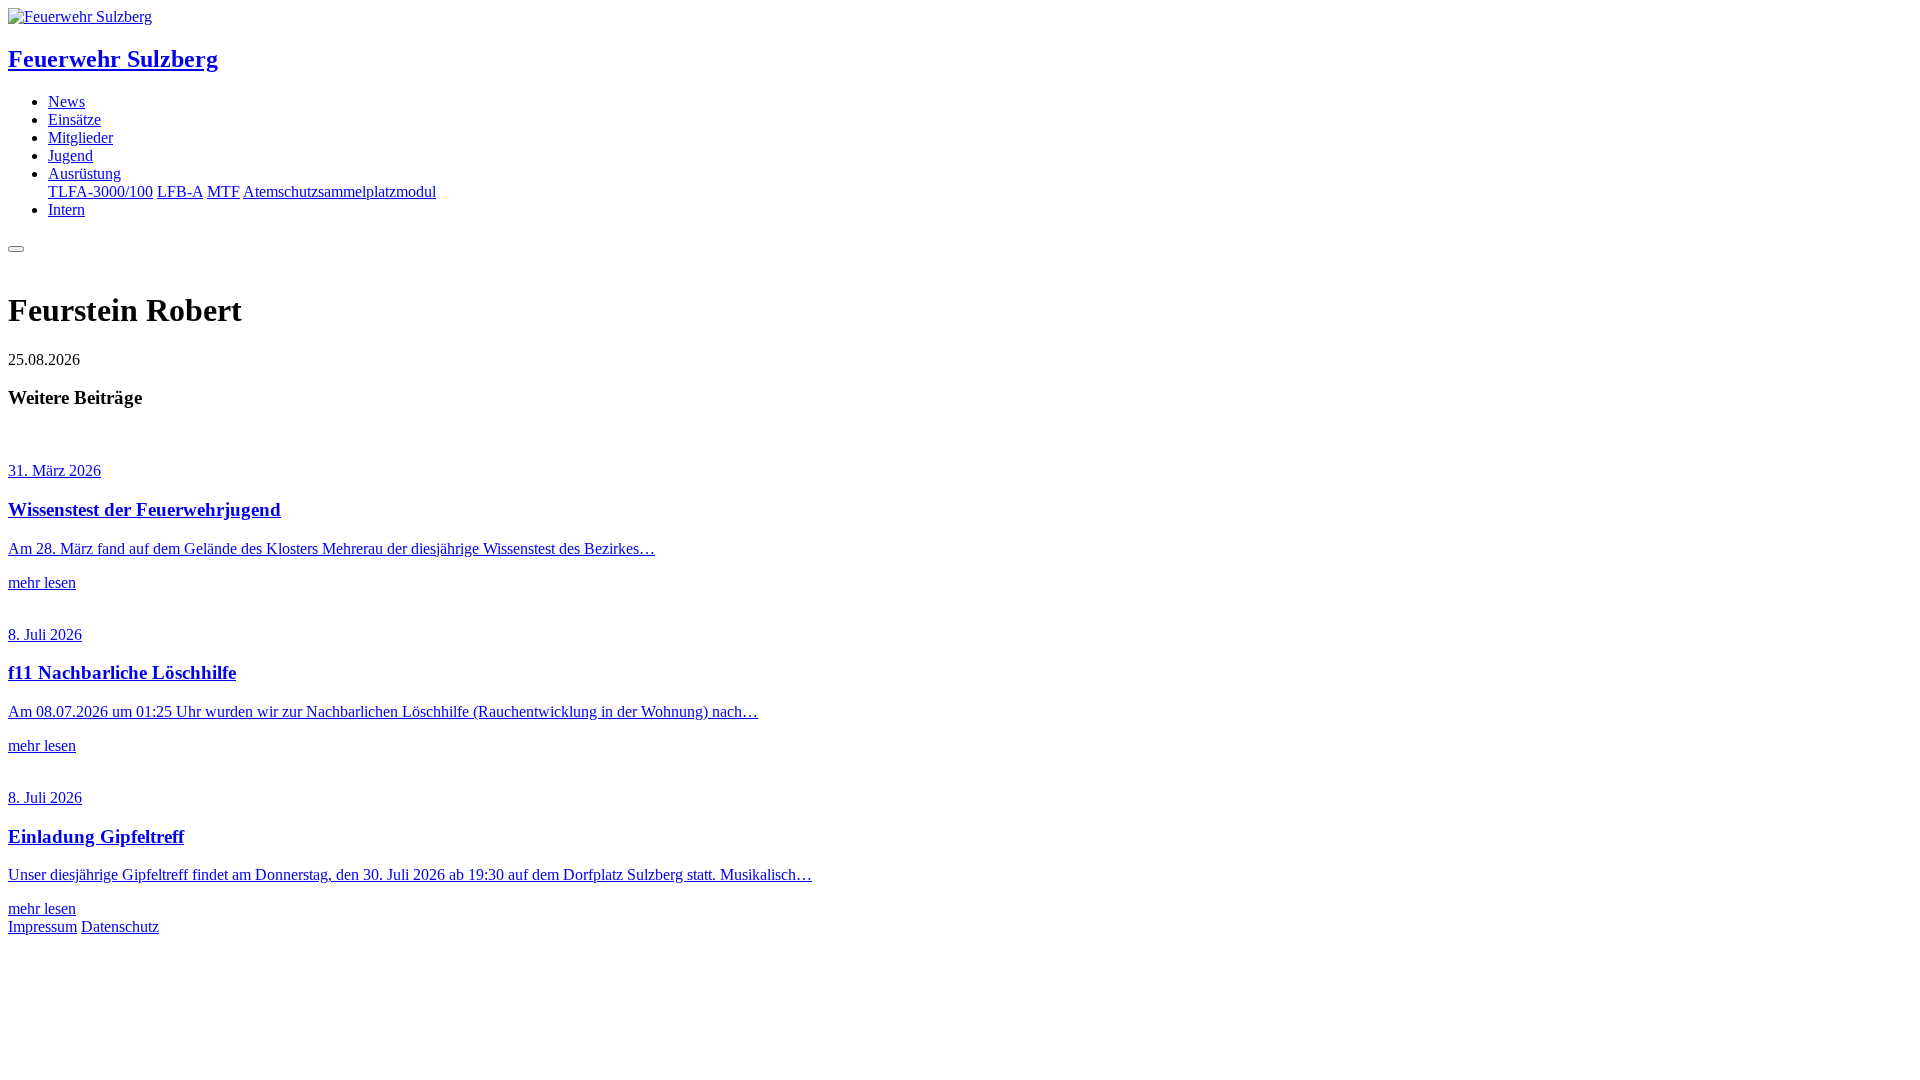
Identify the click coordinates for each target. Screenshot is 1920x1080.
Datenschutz (120, 926)
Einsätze (74, 119)
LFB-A (180, 191)
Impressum (42, 926)
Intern (66, 209)
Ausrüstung (84, 173)
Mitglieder (80, 137)
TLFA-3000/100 (100, 191)
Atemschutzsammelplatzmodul (339, 191)
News (66, 101)
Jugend (70, 155)
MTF (223, 191)
